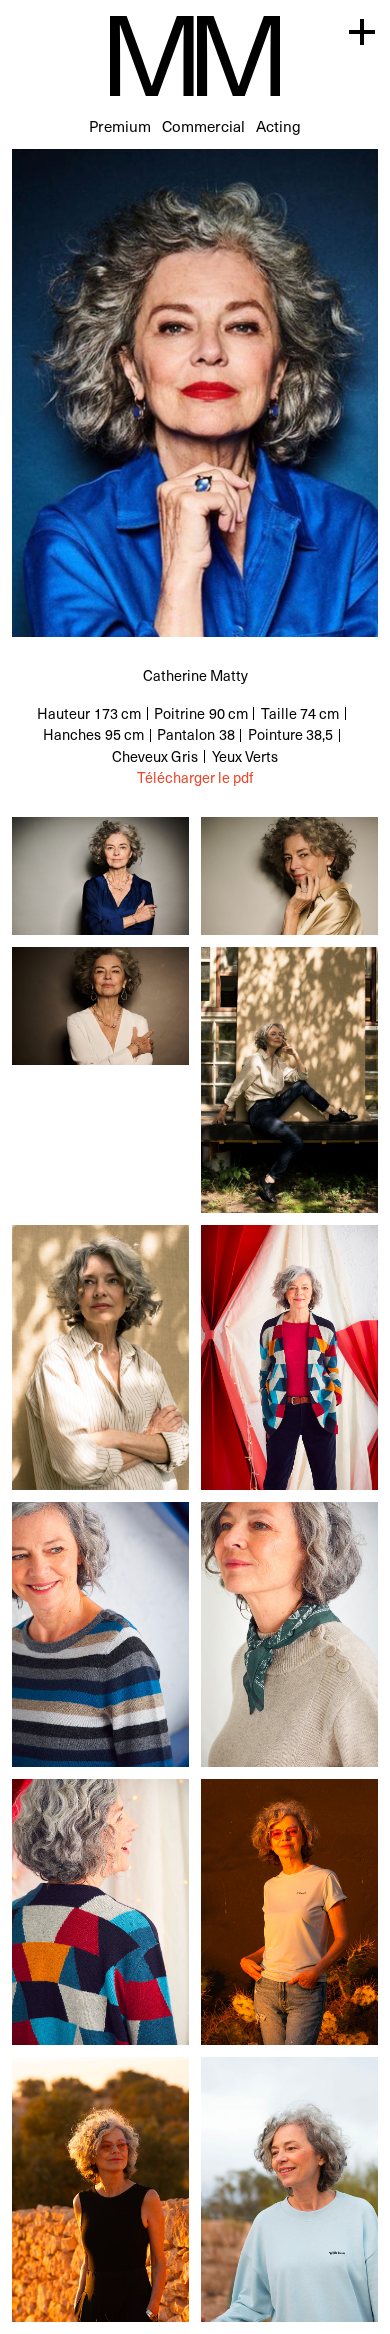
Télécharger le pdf (195, 777)
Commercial (203, 125)
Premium (120, 125)
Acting (278, 125)
